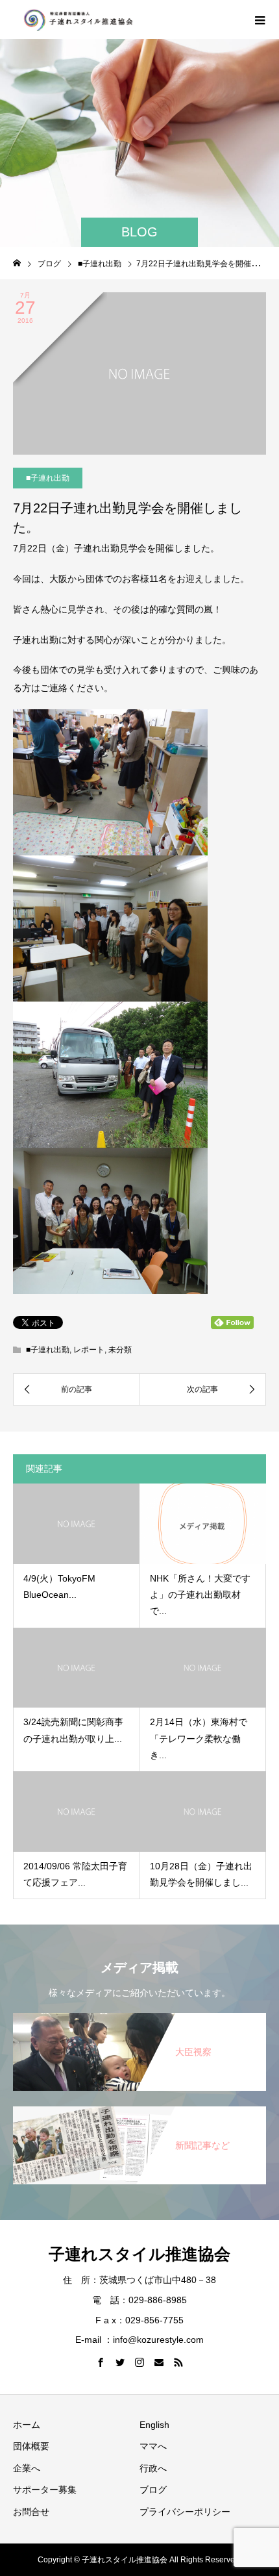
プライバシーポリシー (185, 2512)
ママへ (153, 2446)
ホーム (27, 2425)
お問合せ (31, 2512)
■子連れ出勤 (48, 478)
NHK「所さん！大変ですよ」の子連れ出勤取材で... (200, 1595)
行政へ (153, 2468)
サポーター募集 (45, 2490)
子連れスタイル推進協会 (139, 2254)
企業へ (27, 2468)
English (154, 2425)
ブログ (153, 2490)
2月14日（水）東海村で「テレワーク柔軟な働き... (199, 1738)
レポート (89, 1350)
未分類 (120, 1350)
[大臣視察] (139, 2014)
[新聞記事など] (139, 2107)
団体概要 (31, 2446)
